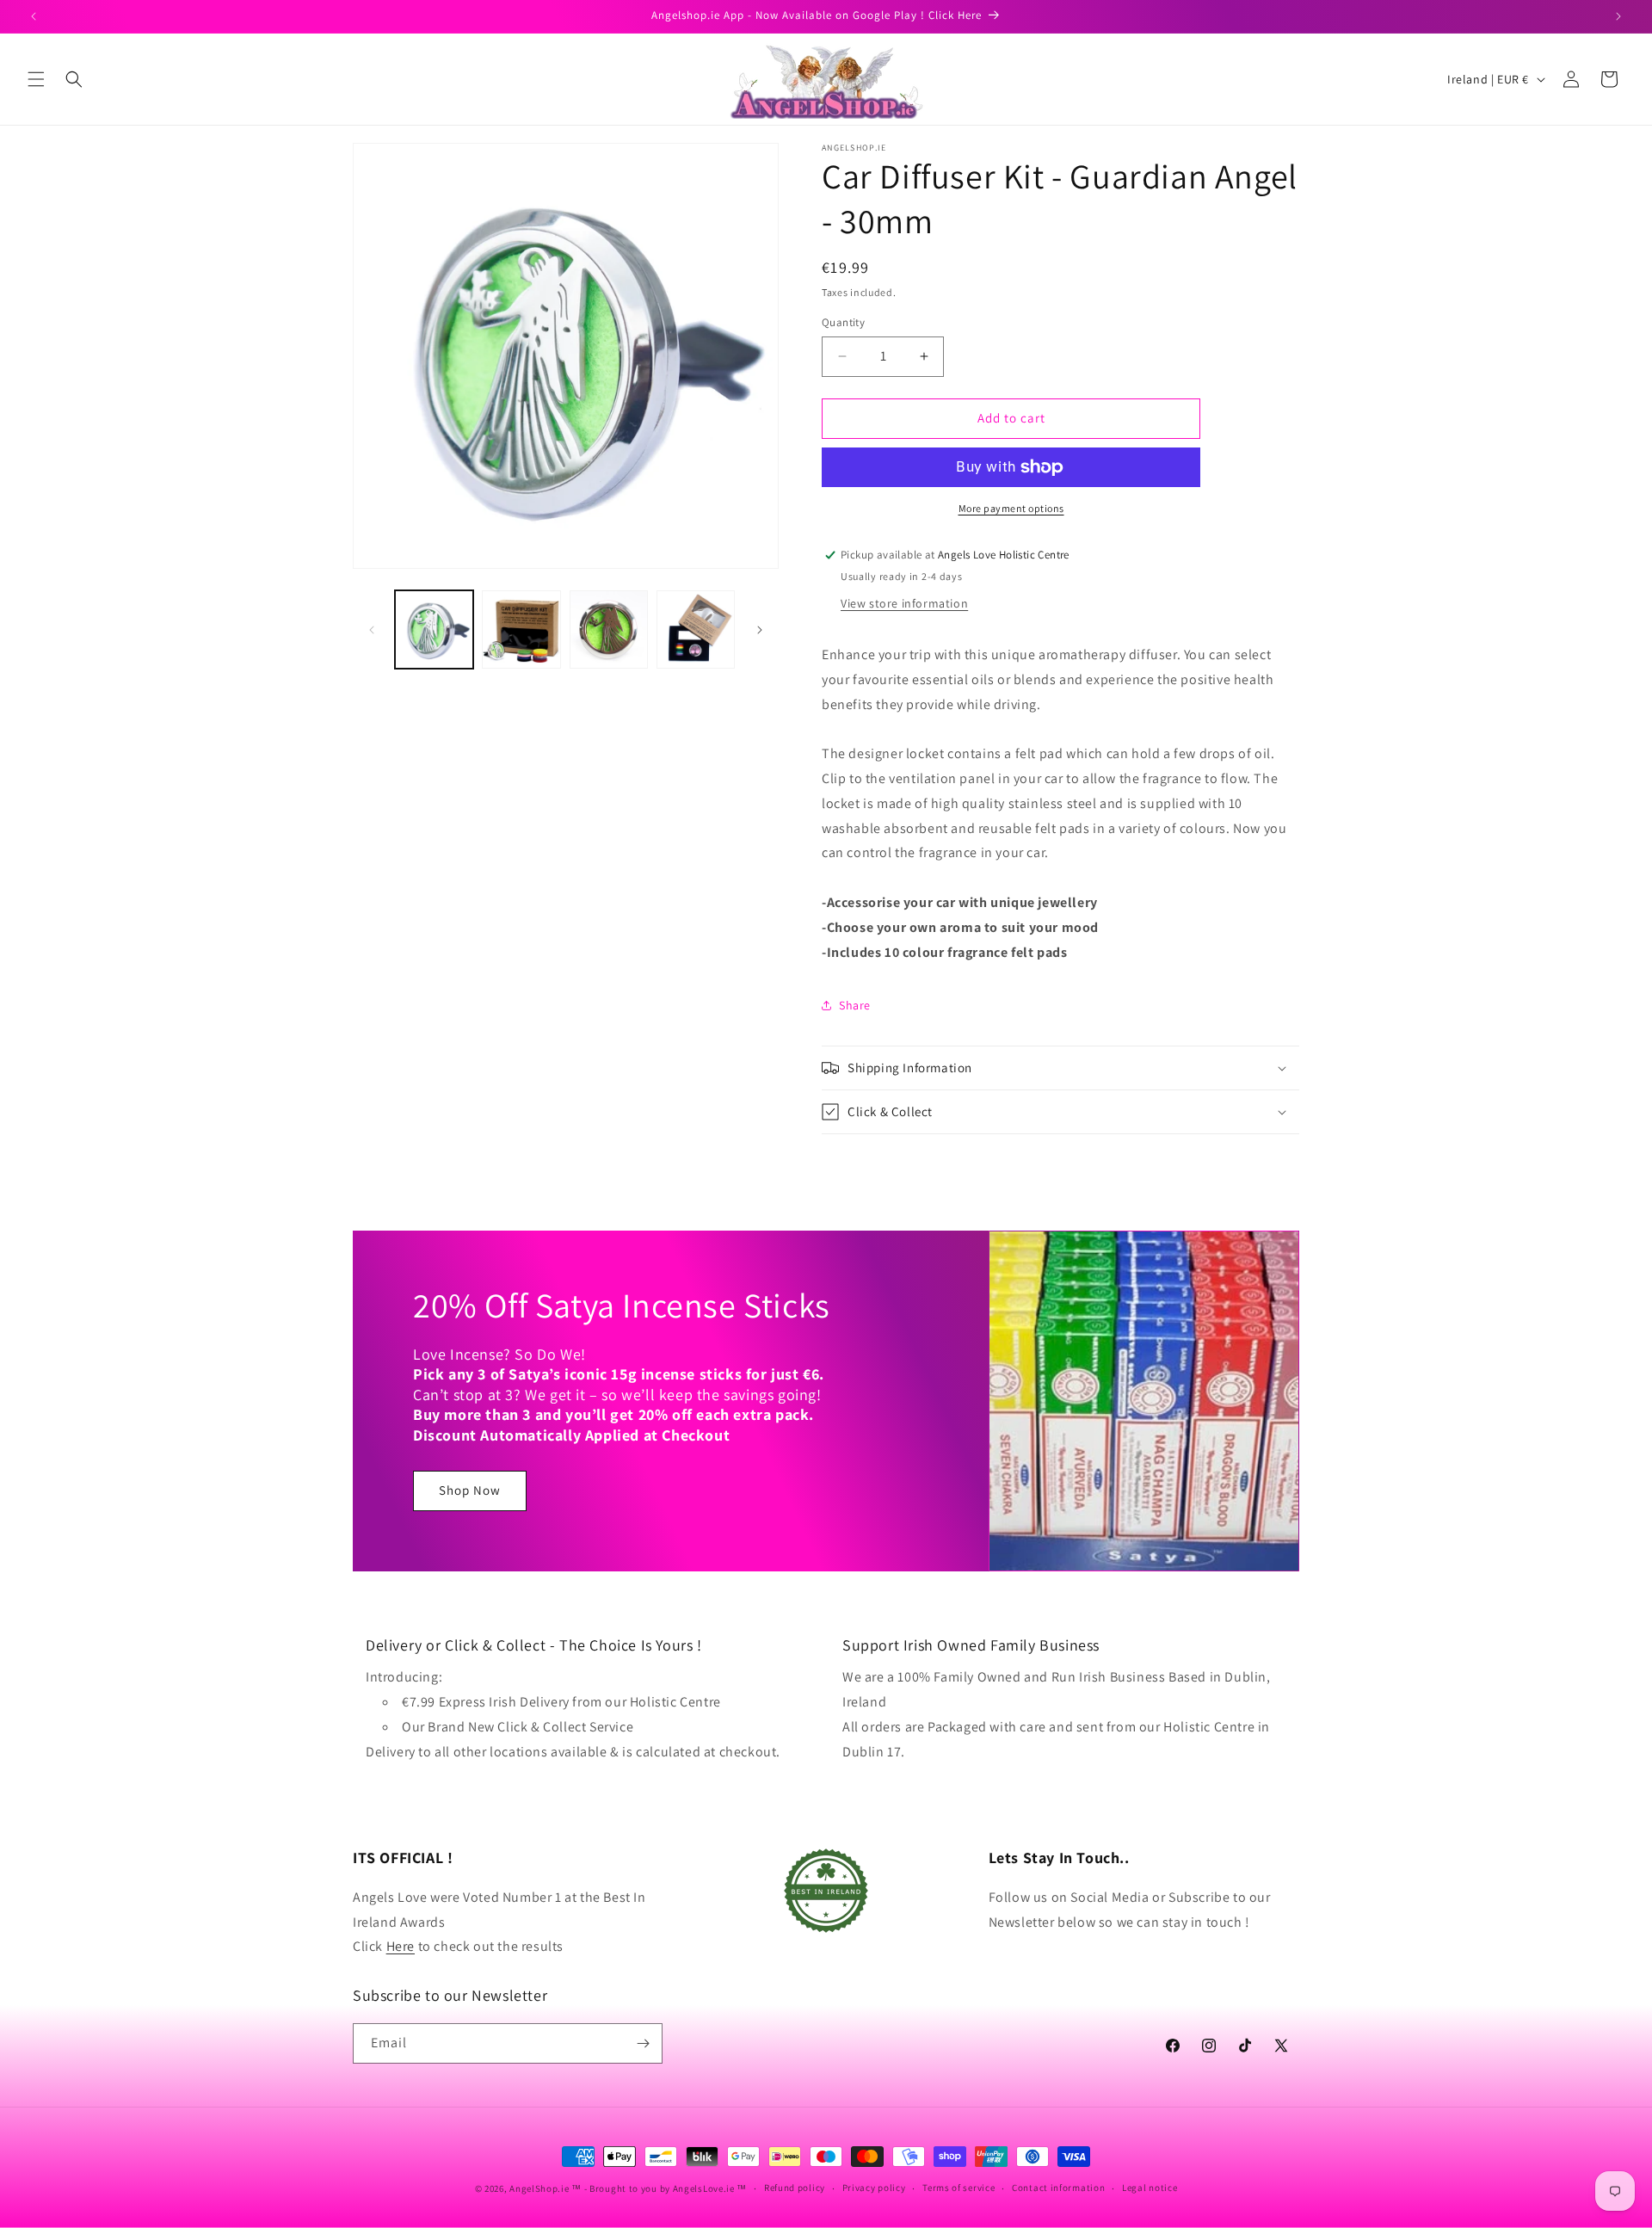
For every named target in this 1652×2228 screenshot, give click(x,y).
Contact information (1058, 2188)
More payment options (1011, 508)
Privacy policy (874, 2188)
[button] (36, 79)
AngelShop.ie (539, 2188)
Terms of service (959, 2188)
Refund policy (795, 2188)
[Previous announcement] (34, 16)
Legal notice (1150, 2188)
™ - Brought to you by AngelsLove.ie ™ (659, 2188)
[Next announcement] (1618, 16)
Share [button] (855, 1005)
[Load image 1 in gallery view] (434, 630)
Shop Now (470, 1491)
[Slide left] (372, 630)
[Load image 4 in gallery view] (696, 630)
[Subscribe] (643, 2043)
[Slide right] (760, 630)
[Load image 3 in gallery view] (609, 630)
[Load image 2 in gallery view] (521, 630)
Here (401, 1946)
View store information (904, 603)
